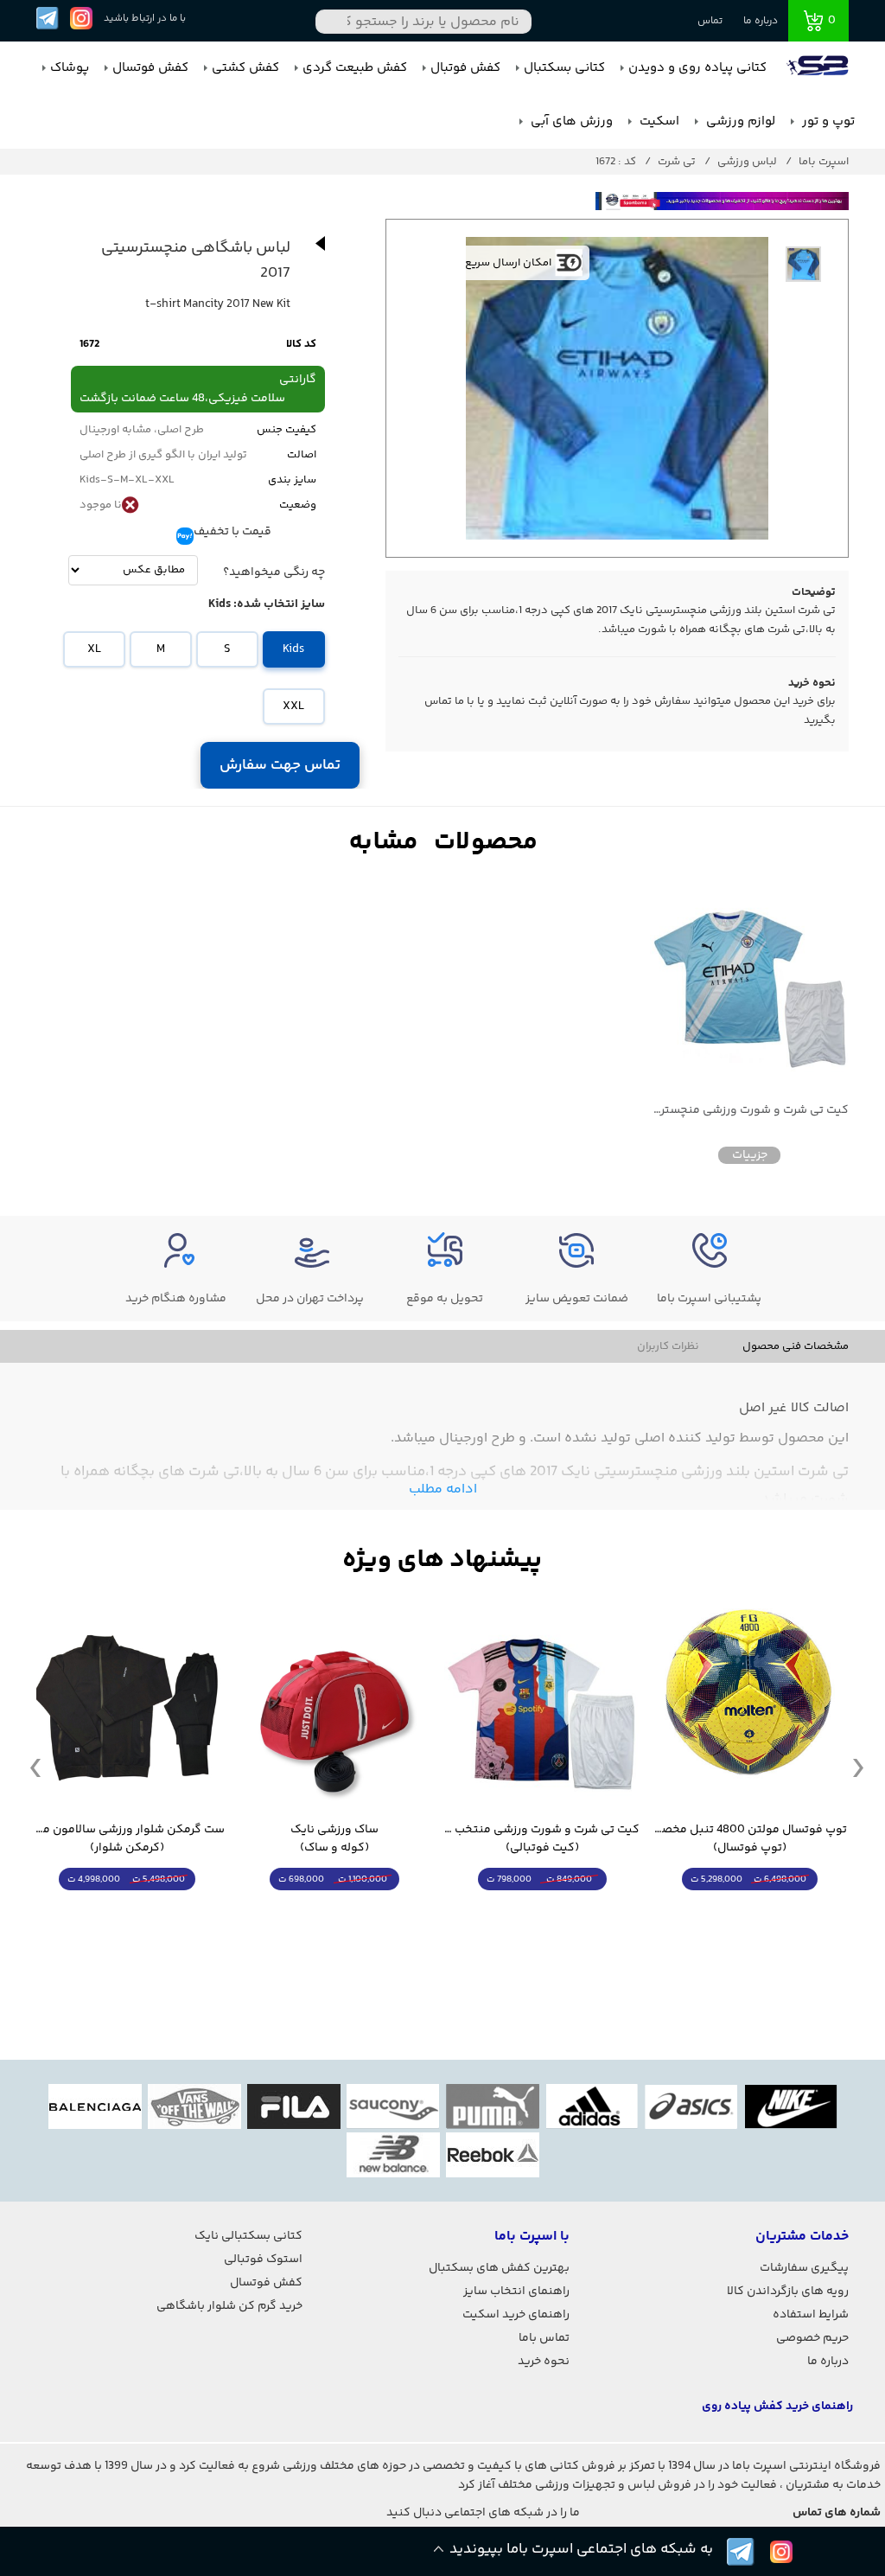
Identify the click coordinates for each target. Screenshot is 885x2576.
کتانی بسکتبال (564, 68)
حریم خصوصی (812, 2338)
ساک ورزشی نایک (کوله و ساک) (334, 1839)
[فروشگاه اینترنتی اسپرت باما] (819, 68)
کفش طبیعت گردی (355, 68)
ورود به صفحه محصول (749, 1911)
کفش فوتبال (465, 68)
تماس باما (544, 2338)
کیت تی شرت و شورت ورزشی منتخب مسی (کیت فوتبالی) (542, 1839)
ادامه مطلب (443, 1489)
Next (858, 1767)
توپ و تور (827, 121)
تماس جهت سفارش (280, 765)
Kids (293, 649)
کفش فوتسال (150, 68)
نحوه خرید (544, 2362)
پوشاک (70, 68)
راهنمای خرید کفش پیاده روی (777, 2407)
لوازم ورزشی (739, 121)
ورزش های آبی (570, 121)
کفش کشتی (245, 68)
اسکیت (658, 121)
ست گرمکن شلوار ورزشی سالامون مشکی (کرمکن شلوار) (127, 1839)
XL (94, 649)
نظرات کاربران (668, 1346)
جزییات (750, 1155)
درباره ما (761, 21)
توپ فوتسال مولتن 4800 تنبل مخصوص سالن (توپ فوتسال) (749, 1839)
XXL (293, 706)
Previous (35, 1767)
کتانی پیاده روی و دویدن (697, 68)
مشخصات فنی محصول (796, 1346)
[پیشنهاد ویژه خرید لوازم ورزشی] (442, 1560)
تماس (710, 21)
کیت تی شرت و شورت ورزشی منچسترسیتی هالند (749, 1111)
